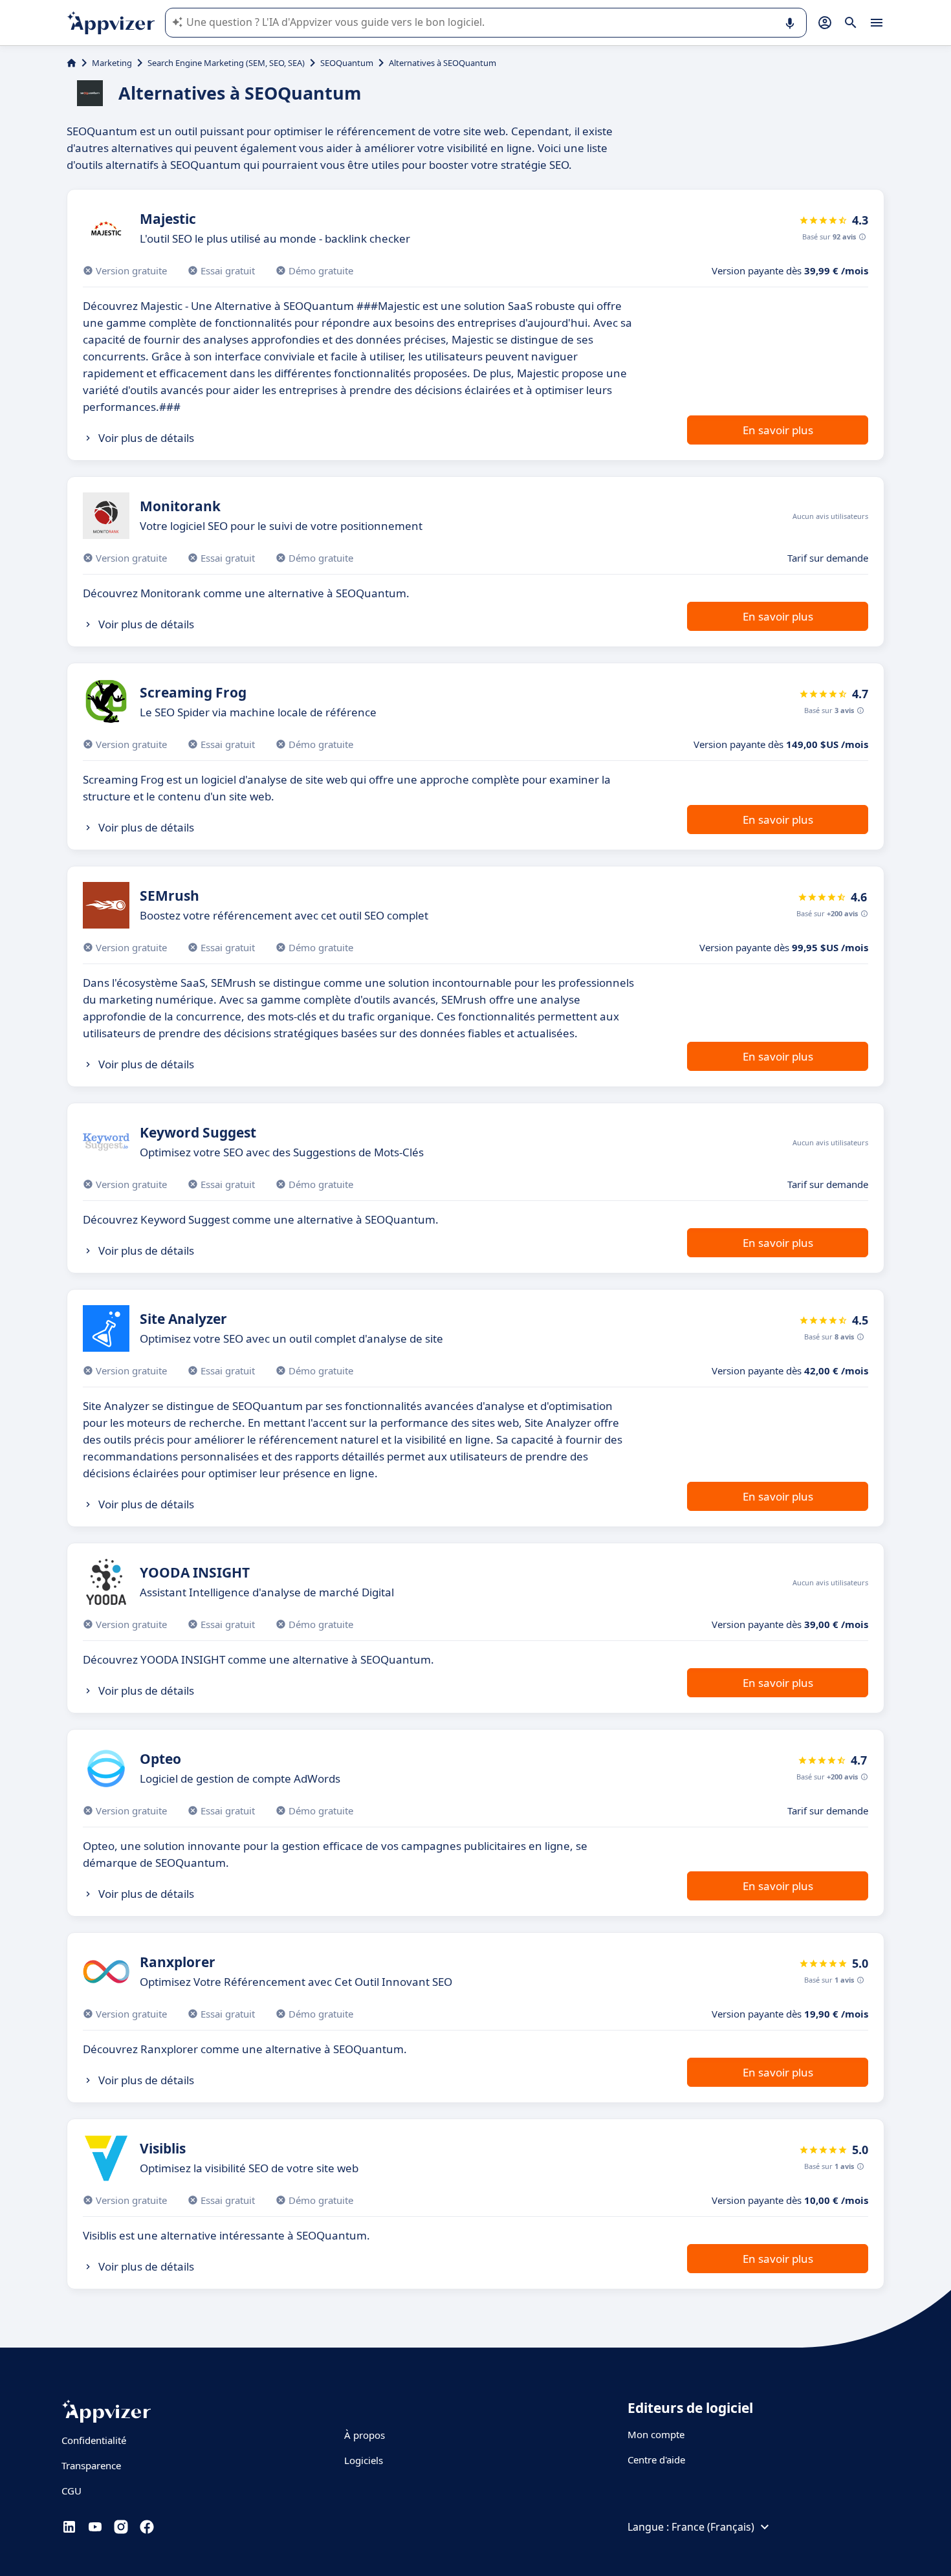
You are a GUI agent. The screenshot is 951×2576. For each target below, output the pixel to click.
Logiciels (364, 2460)
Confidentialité (94, 2440)
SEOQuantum (347, 63)
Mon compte (656, 2434)
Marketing (112, 63)
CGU (71, 2491)
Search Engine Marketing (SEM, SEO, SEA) (226, 63)
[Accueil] (71, 63)
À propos (365, 2435)
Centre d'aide (656, 2460)
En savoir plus (778, 430)
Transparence (91, 2465)
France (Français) (713, 2527)
